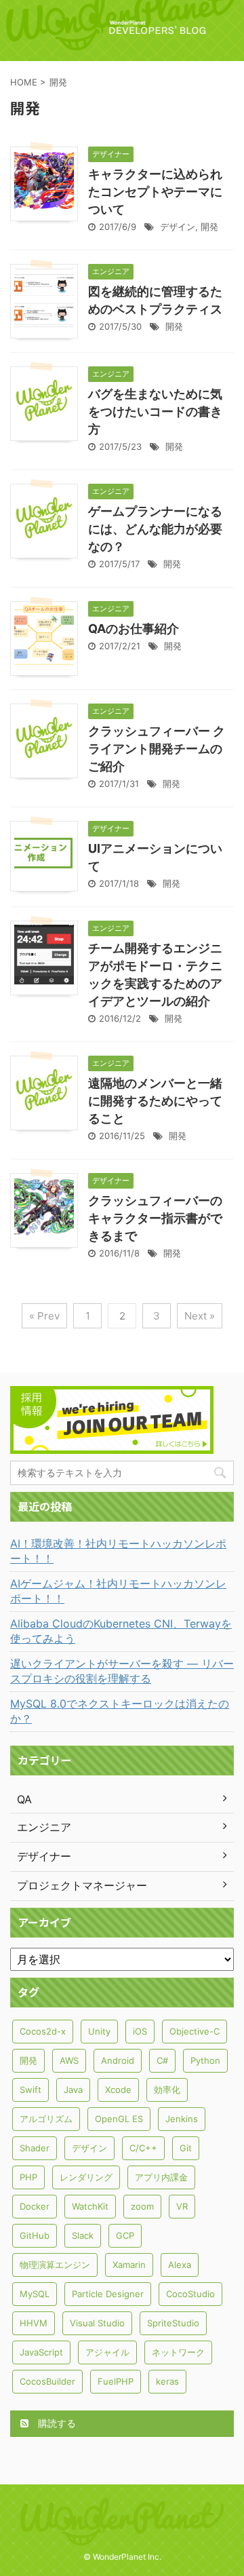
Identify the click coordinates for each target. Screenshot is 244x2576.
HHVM (34, 2323)
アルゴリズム (46, 2119)
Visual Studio (97, 2323)
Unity (99, 2031)
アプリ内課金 (161, 2177)
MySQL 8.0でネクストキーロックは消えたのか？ (120, 1711)
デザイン (178, 227)
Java (73, 2090)
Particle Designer (108, 2294)
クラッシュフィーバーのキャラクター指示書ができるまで (155, 1218)
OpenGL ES (119, 2119)
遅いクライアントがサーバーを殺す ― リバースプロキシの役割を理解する (122, 1671)
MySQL (35, 2294)
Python (205, 2060)
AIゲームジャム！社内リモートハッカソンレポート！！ (118, 1591)
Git (186, 2148)
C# (162, 2060)
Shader (35, 2148)
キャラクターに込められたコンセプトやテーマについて (155, 192)
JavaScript (41, 2352)
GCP (125, 2235)
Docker (35, 2206)
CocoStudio (190, 2294)
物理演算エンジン (55, 2265)
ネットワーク (178, 2352)
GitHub (35, 2235)
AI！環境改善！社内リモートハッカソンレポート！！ (118, 1551)
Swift (30, 2090)
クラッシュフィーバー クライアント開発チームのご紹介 (157, 749)
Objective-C (195, 2031)
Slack (83, 2235)
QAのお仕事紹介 (134, 629)
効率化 (167, 2090)
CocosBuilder (47, 2381)
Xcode (118, 2090)
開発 (209, 227)
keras (167, 2381)
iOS (140, 2031)
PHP (28, 2177)
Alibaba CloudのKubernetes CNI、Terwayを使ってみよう (121, 1631)
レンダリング (86, 2177)
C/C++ (143, 2148)
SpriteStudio (173, 2323)
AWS (69, 2060)
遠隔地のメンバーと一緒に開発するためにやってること (155, 1101)
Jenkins (182, 2119)
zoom (142, 2206)
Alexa (180, 2265)
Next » (200, 1316)
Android (118, 2060)
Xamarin (129, 2265)
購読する (56, 2423)
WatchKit (90, 2206)
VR (182, 2206)
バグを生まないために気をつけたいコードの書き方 (155, 411)
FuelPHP (116, 2381)
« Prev (44, 1316)
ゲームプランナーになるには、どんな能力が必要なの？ (155, 529)
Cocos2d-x (43, 2031)
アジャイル (107, 2352)
